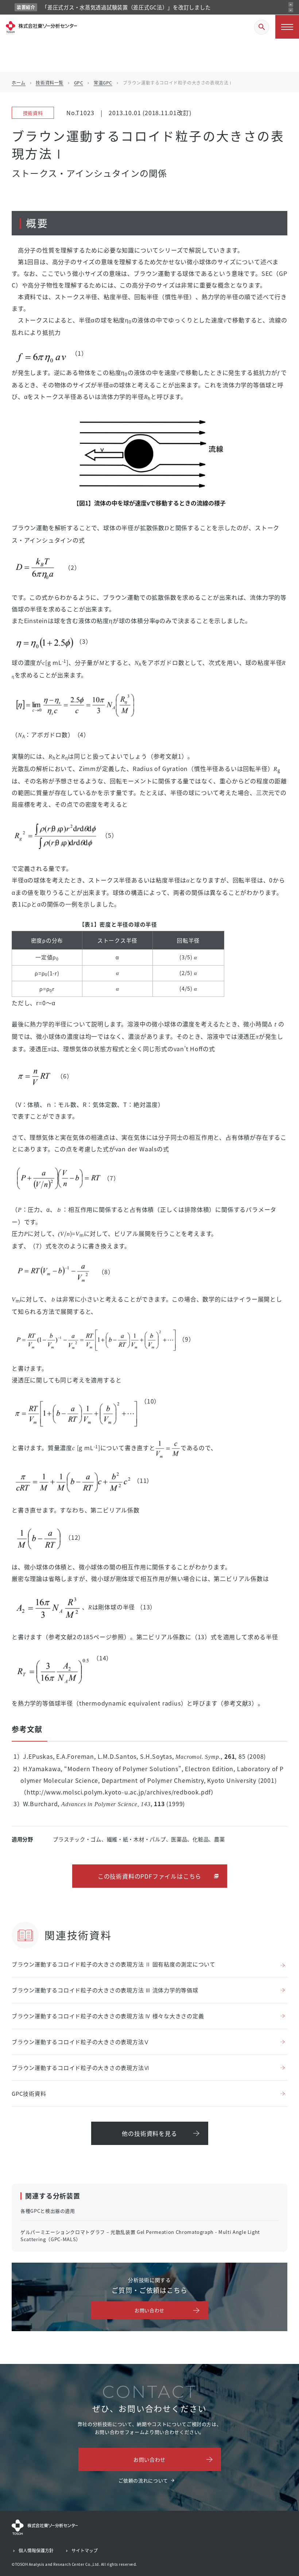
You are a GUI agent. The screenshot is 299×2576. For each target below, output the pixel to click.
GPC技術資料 (29, 2093)
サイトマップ (85, 2550)
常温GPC (103, 83)
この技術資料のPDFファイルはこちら (149, 1876)
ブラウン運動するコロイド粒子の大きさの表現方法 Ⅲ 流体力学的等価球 (105, 1990)
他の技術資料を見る (149, 2133)
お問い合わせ (149, 2310)
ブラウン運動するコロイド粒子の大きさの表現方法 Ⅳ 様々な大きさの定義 (108, 2016)
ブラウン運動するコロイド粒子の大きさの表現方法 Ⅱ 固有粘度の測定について (114, 1964)
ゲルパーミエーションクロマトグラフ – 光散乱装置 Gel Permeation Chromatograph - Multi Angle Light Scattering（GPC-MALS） (140, 2236)
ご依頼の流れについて (143, 2480)
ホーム (19, 83)
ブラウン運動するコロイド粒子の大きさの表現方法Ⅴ (81, 2042)
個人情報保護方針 (36, 2550)
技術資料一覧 (50, 83)
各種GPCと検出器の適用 (48, 2211)
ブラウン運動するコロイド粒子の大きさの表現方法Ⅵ (81, 2068)
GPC (79, 83)
